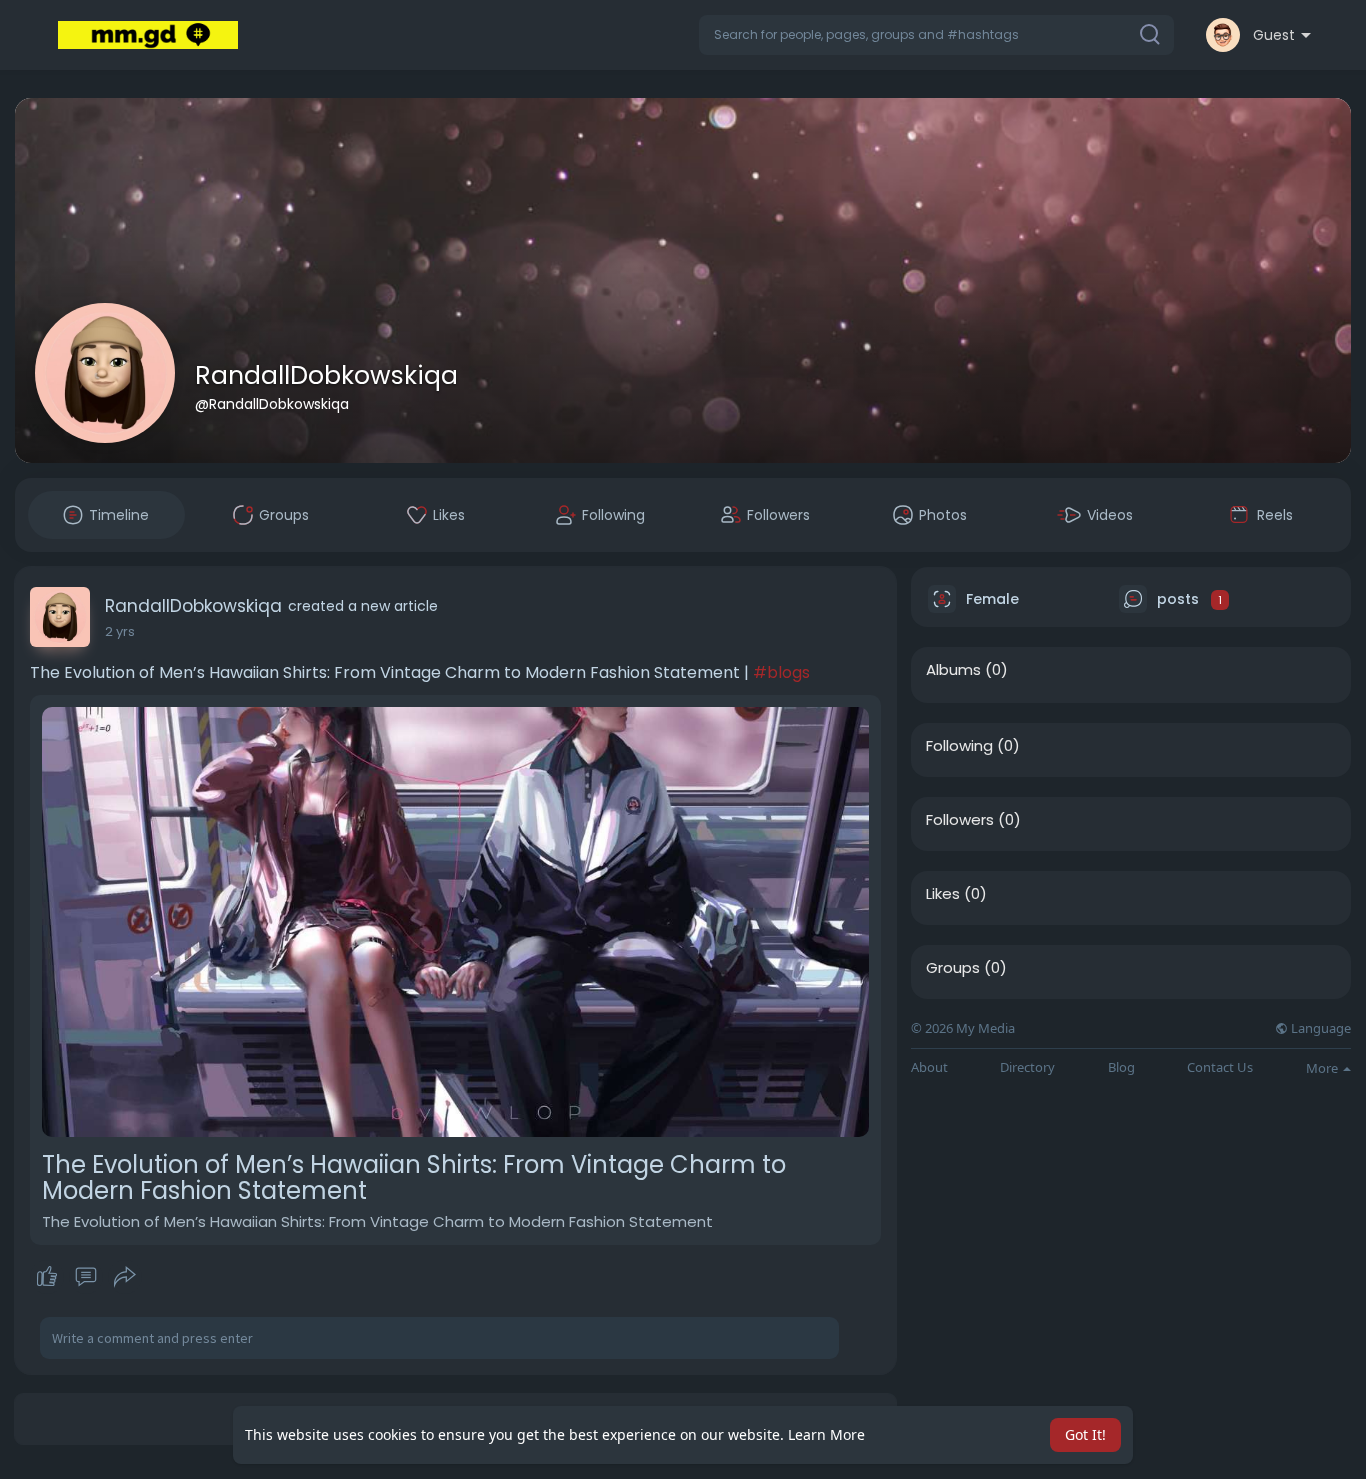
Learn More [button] (826, 1434)
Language (1319, 1028)
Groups (953, 968)
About (929, 1067)
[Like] (85, 1277)
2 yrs (120, 631)
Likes (943, 894)
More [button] (1323, 1068)
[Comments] (86, 1277)
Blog (1121, 1067)
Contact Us (1220, 1067)
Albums (953, 670)
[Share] (125, 1277)
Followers (960, 820)
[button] (936, 35)
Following (959, 746)
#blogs (781, 672)
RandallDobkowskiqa (326, 375)
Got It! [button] (1085, 1434)
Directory (1027, 1067)
